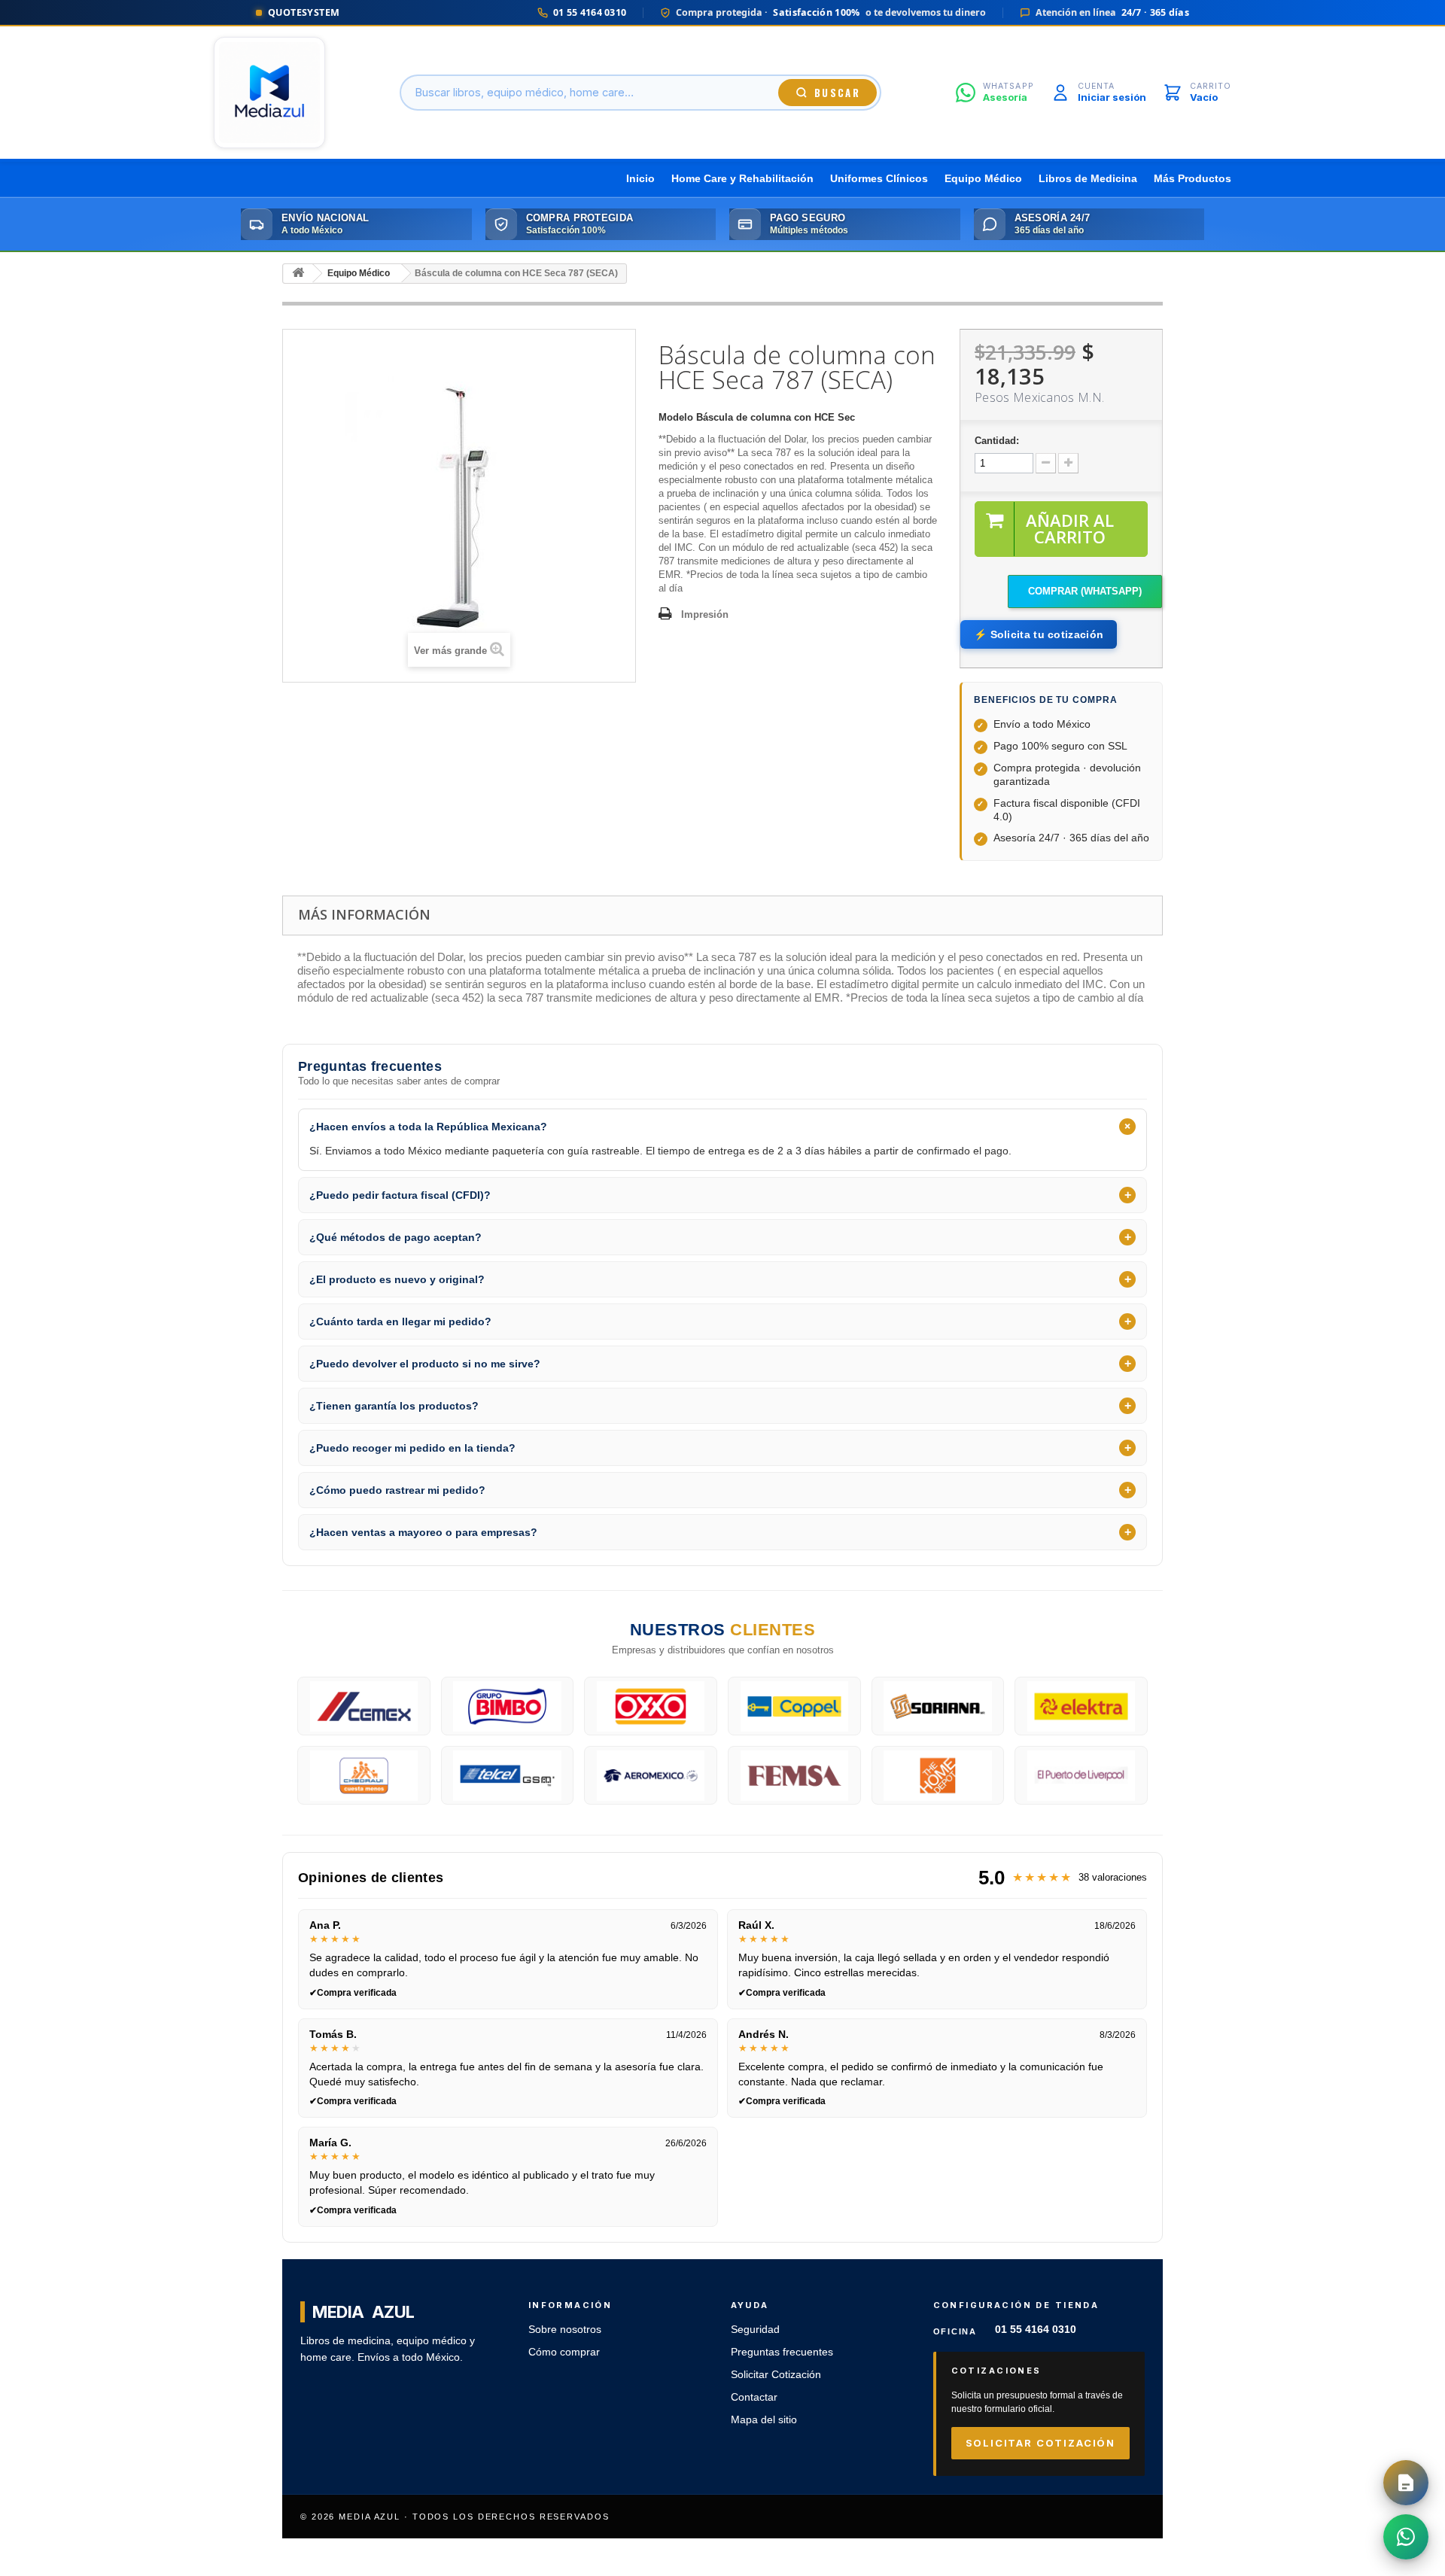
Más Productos (1193, 179)
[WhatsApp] (1406, 2537)
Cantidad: (997, 441)
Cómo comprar (564, 2352)
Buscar (837, 93)
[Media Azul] (269, 93)
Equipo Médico (983, 179)
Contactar (754, 2397)
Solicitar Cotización (776, 2375)
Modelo (676, 417)
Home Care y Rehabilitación (742, 179)
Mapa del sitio (764, 2420)
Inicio (640, 179)
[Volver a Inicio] (298, 274)
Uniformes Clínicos (879, 179)
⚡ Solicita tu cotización (1039, 634)
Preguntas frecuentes (782, 2352)
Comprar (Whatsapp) (1085, 591)
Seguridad (755, 2330)
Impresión (705, 614)
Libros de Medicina (1088, 179)
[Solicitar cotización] (1406, 2483)
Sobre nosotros (565, 2330)
